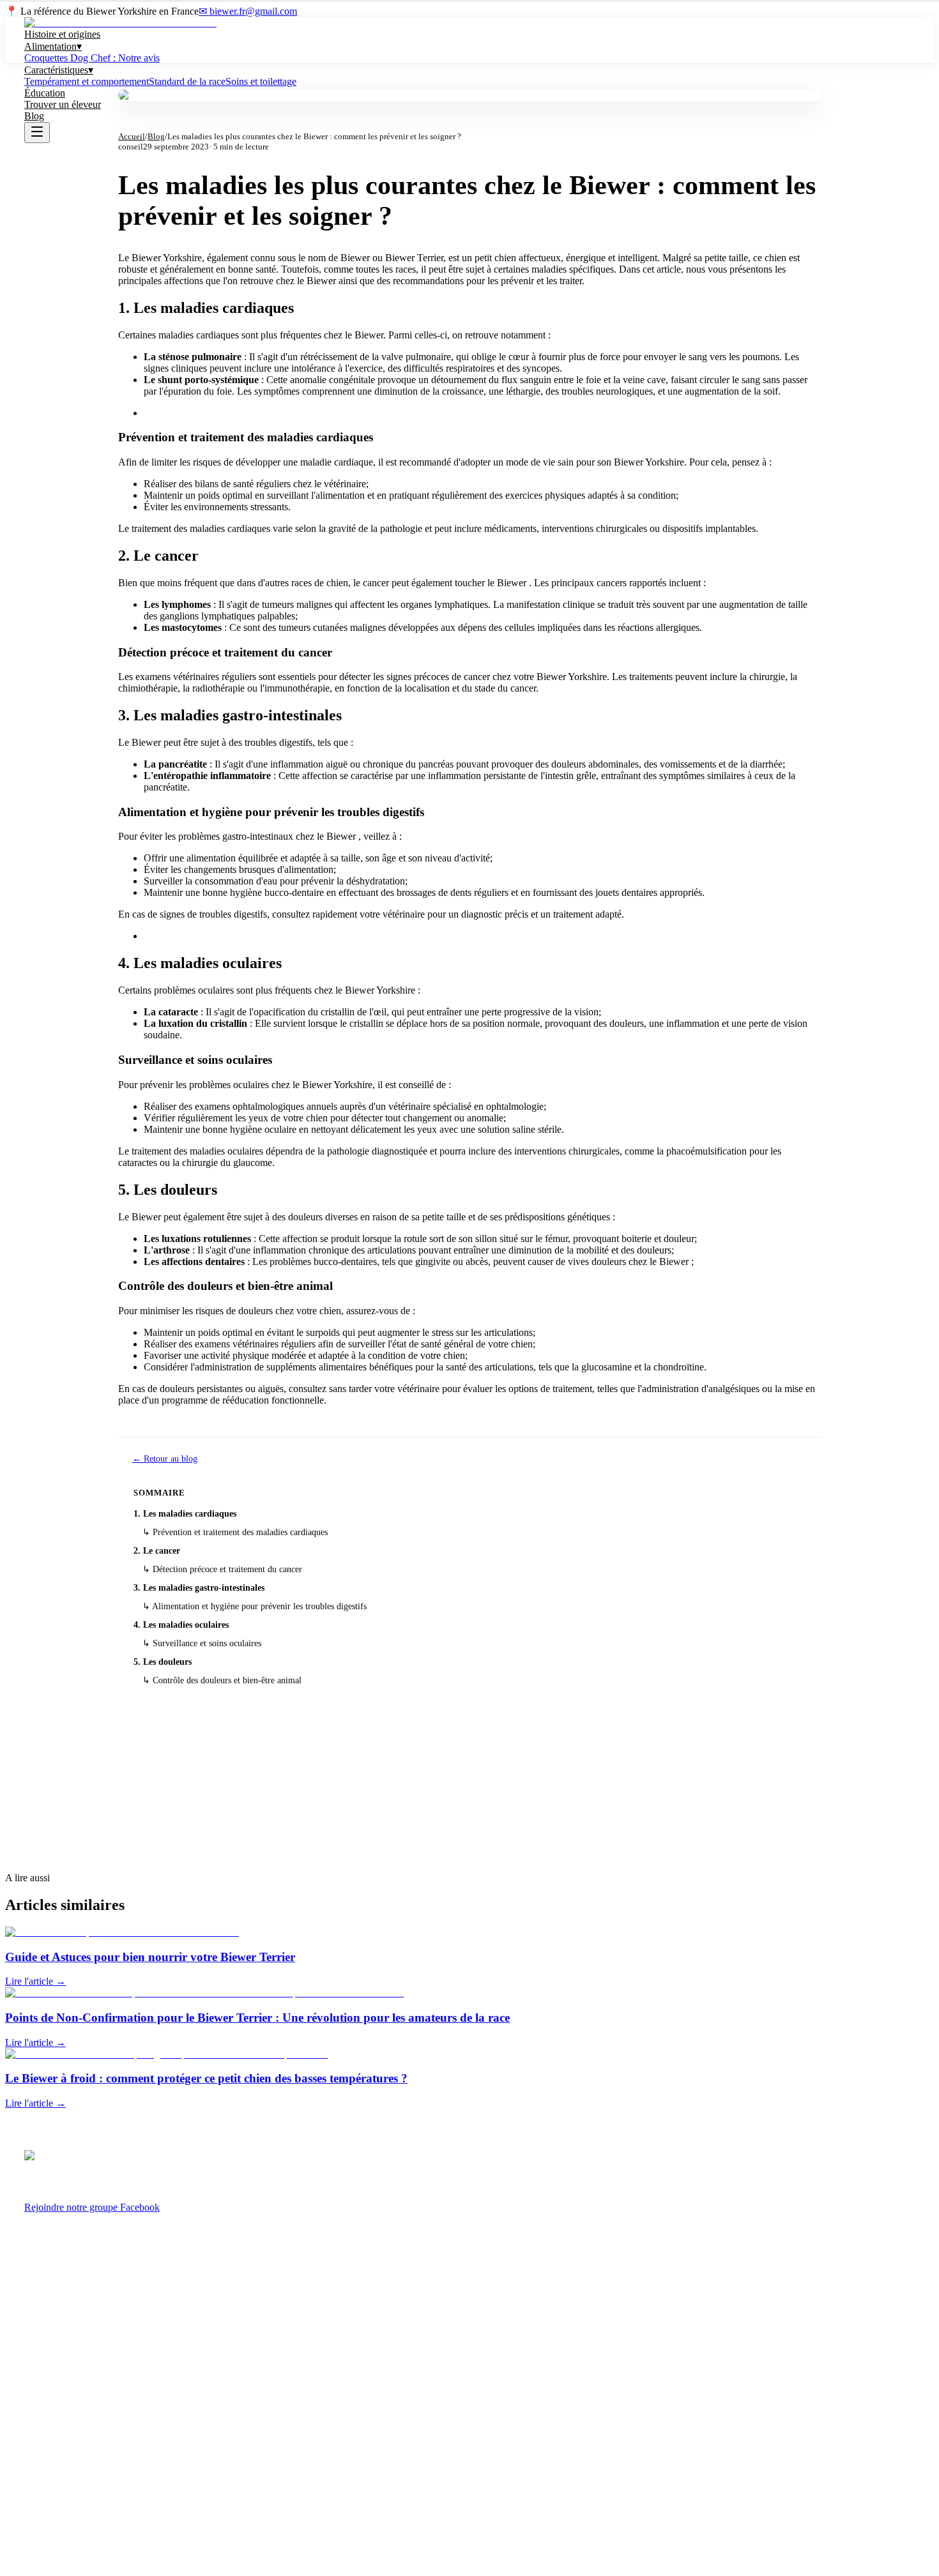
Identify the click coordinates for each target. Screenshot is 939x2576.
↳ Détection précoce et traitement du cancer (222, 1569)
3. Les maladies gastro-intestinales (199, 1588)
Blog (34, 116)
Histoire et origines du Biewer (79, 2266)
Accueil (132, 136)
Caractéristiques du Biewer (73, 2302)
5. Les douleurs (163, 1662)
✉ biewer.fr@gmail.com (248, 11)
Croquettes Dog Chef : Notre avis (92, 58)
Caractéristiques (59, 70)
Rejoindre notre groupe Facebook (92, 2207)
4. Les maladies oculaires (181, 1625)
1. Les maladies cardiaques (185, 1514)
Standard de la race (187, 81)
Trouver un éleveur (63, 104)
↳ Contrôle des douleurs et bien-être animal (222, 1680)
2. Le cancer (157, 1551)
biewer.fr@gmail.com (64, 2449)
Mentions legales (54, 2484)
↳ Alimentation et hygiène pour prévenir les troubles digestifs (255, 1606)
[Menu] (37, 133)
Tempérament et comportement (87, 81)
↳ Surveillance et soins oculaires (202, 1643)
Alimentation (53, 46)
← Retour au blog (165, 1459)
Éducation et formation (66, 2373)
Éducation (45, 93)
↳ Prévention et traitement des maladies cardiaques (235, 1532)
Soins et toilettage (261, 81)
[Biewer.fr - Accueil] (120, 23)
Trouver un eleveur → (470, 1807)
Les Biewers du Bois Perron (75, 2466)
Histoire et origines (62, 34)
